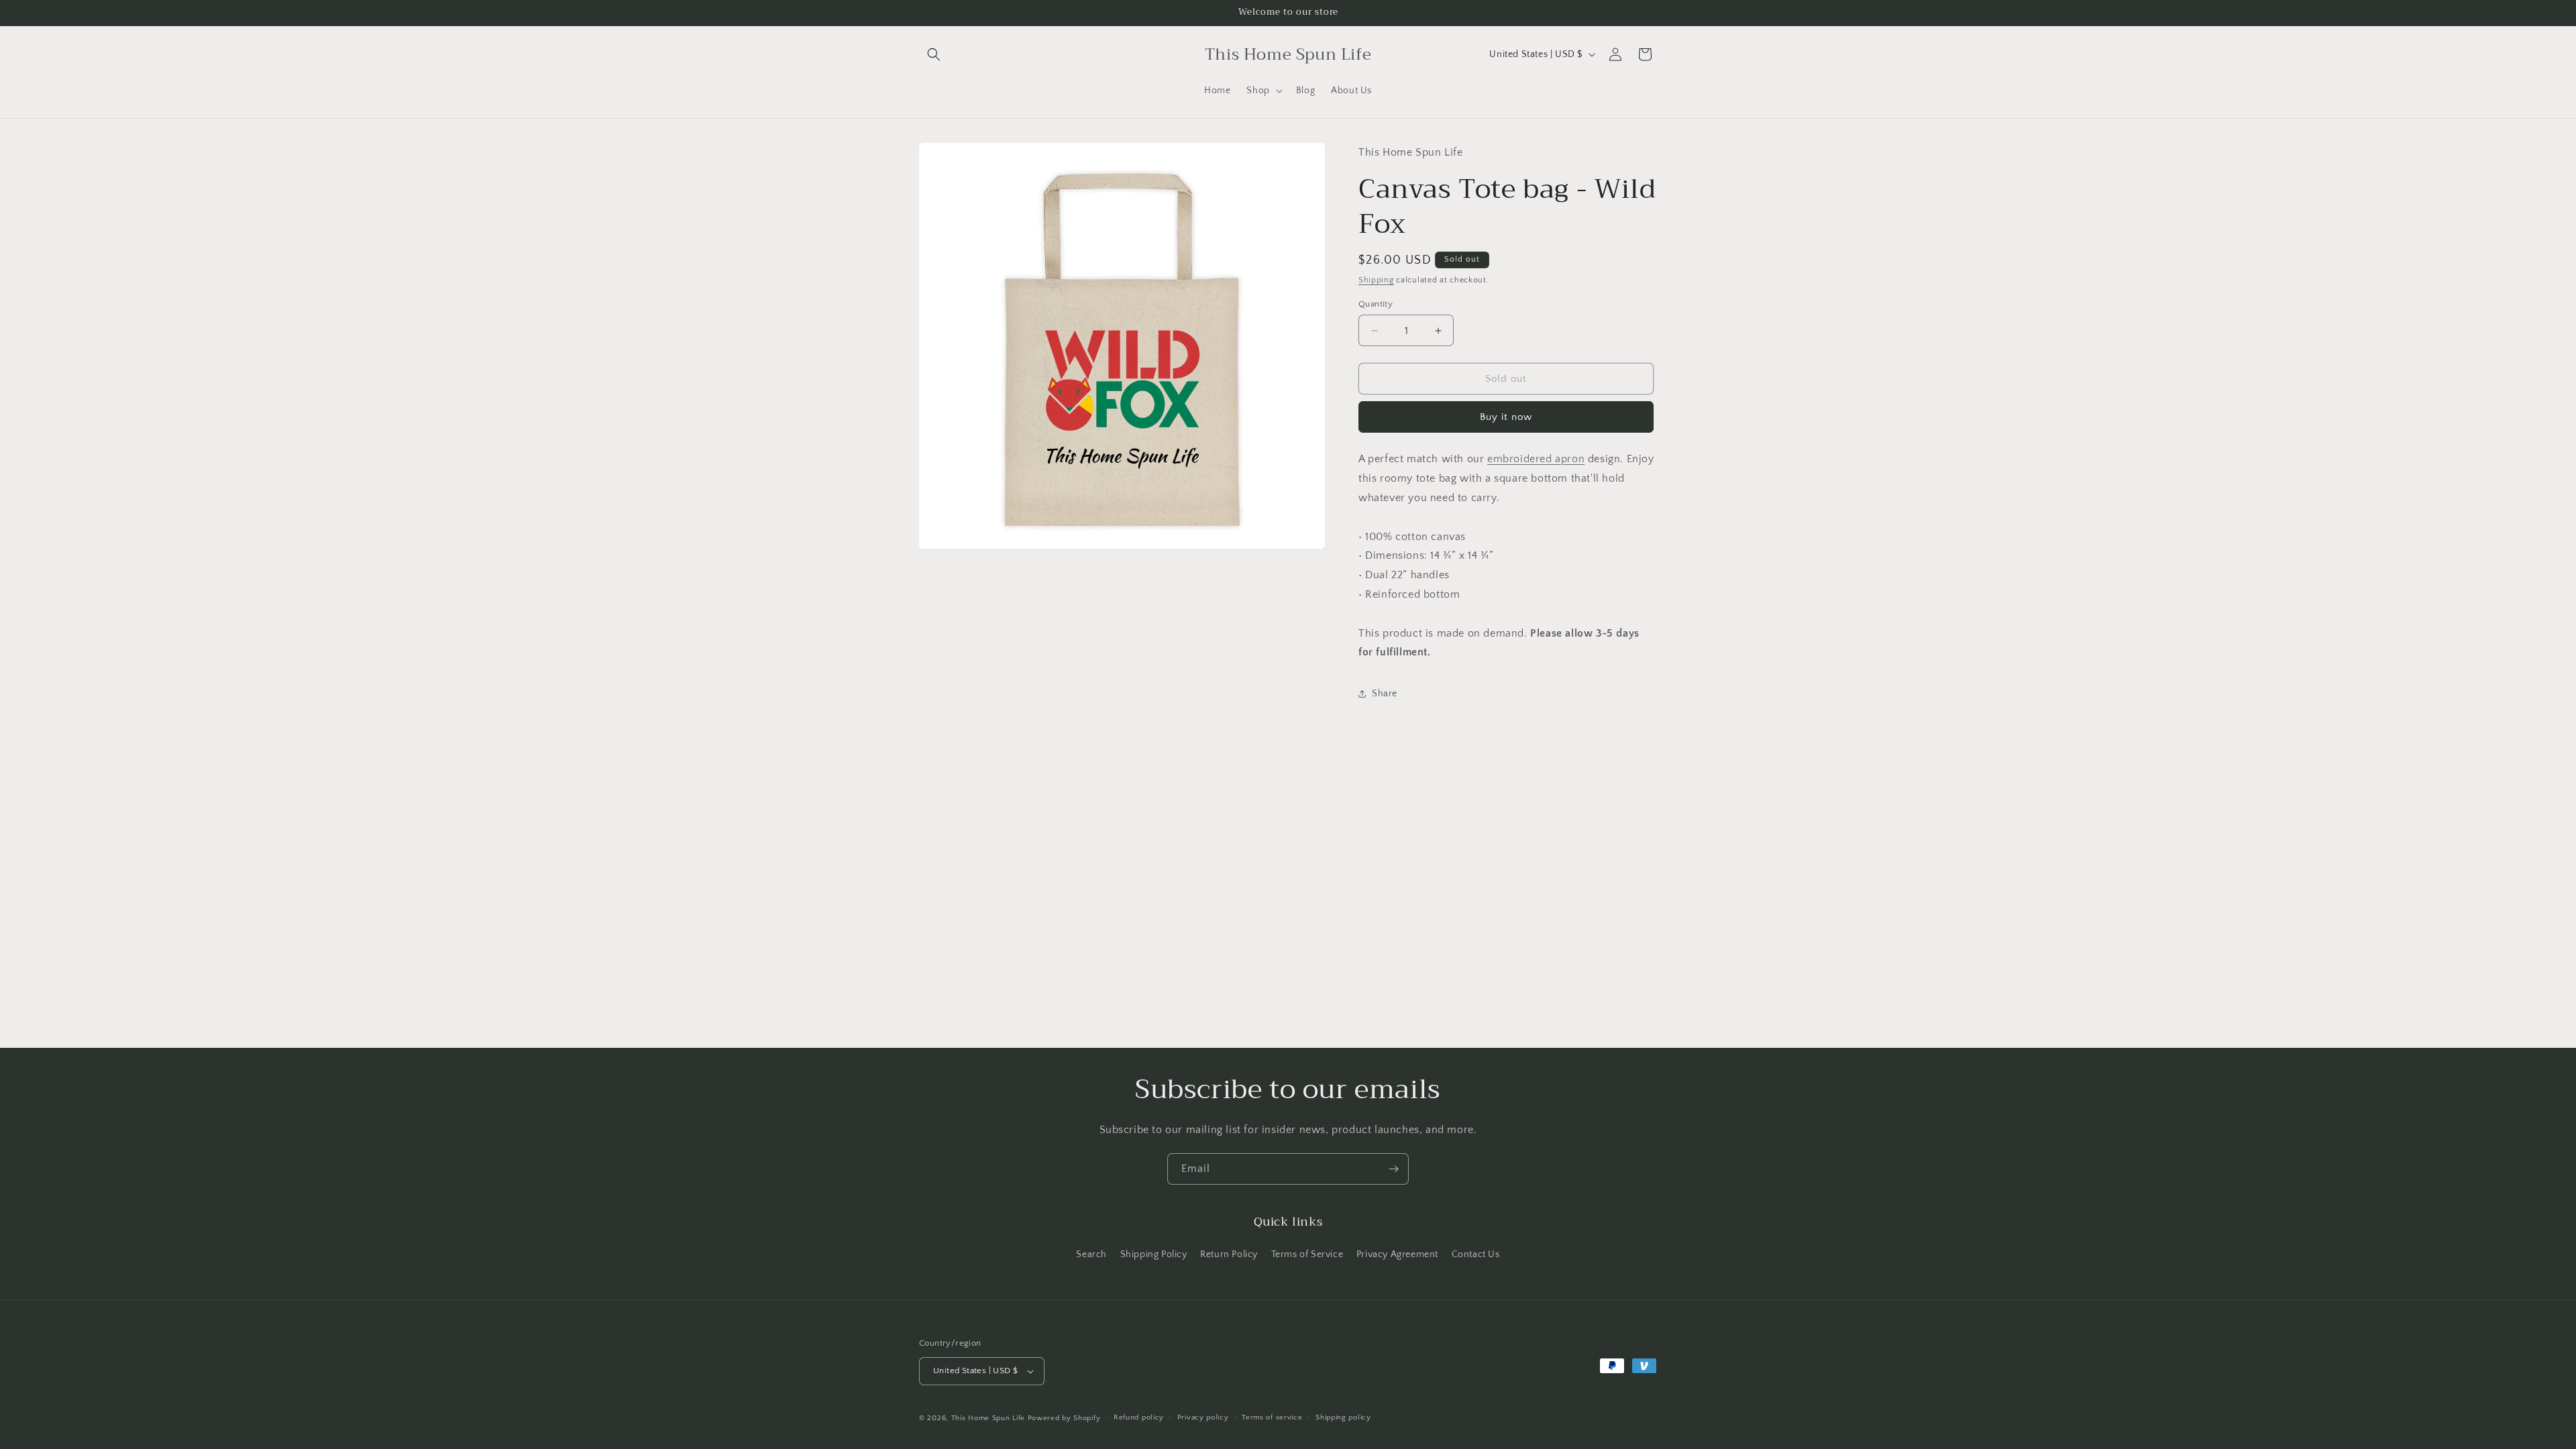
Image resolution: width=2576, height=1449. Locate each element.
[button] (934, 54)
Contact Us (1476, 1254)
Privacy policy (1203, 1417)
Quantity (1376, 304)
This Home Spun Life (988, 1418)
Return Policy (1229, 1254)
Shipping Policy (1154, 1254)
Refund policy (1139, 1417)
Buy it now (1506, 417)
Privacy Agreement (1397, 1254)
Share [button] (1385, 694)
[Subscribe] (1393, 1169)
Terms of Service (1307, 1254)
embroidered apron (1536, 459)
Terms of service (1272, 1417)
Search (1091, 1254)
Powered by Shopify (1064, 1418)
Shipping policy (1343, 1417)
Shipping (1376, 280)
